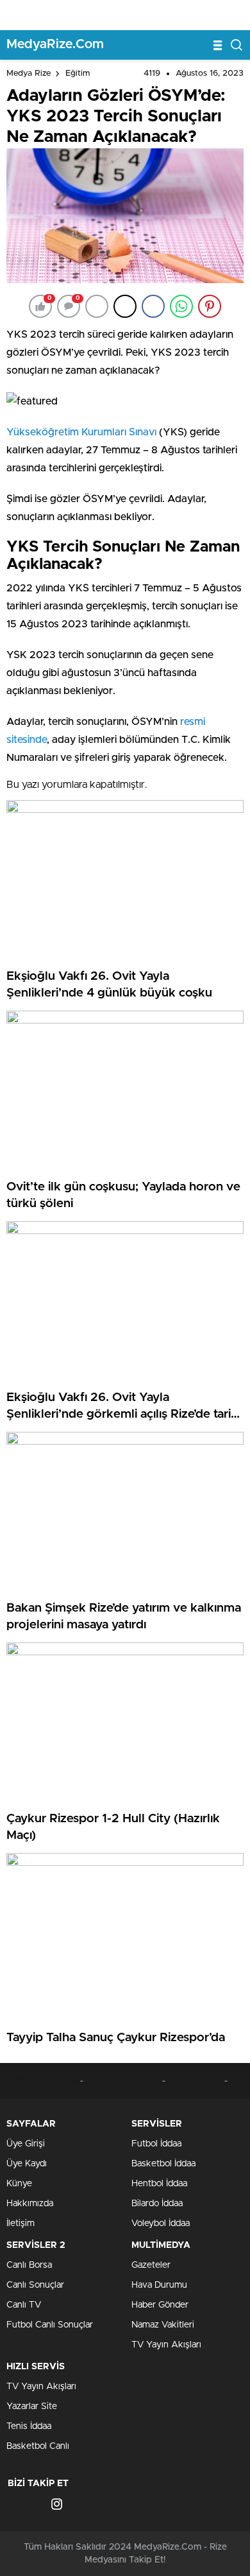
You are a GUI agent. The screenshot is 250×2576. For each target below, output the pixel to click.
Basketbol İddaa (163, 2164)
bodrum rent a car (43, 2081)
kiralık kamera (195, 2081)
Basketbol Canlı (38, 2446)
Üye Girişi (26, 2144)
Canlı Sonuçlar (35, 2285)
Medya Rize (29, 74)
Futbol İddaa (156, 2144)
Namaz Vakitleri (163, 2325)
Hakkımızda (30, 2204)
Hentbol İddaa (159, 2184)
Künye (19, 2184)
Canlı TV (24, 2305)
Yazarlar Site (32, 2406)
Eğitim (78, 74)
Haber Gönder (160, 2305)
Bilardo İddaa (157, 2204)
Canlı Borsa (29, 2265)
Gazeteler (151, 2265)
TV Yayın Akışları (166, 2345)
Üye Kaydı (27, 2164)
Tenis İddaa (29, 2426)
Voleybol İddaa (161, 2224)
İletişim (21, 2224)
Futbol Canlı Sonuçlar (50, 2325)
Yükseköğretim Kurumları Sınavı (81, 432)
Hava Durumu (159, 2285)
